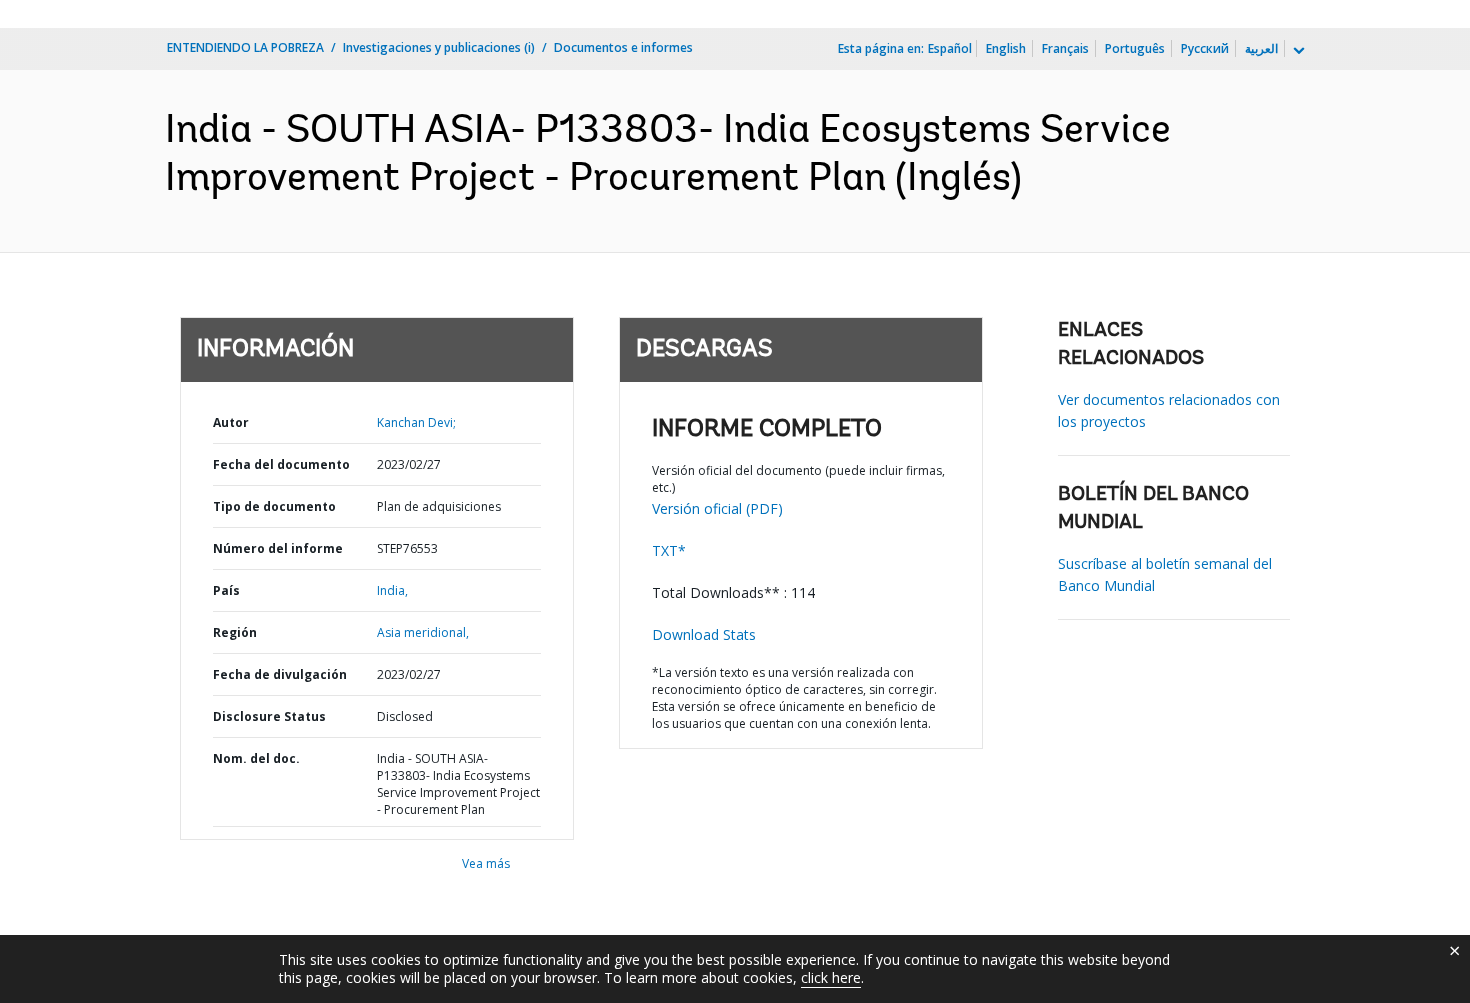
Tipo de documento (274, 506)
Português (1135, 48)
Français (1065, 48)
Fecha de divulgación (280, 674)
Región (235, 632)
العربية (1261, 48)
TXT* (669, 550)
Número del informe (278, 548)
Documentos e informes (623, 47)
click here (831, 977)
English (1006, 48)
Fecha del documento (281, 464)
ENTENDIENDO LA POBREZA (245, 47)
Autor (231, 422)
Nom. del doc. (256, 758)
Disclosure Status (269, 716)
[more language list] (1297, 51)
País (226, 590)
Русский (1205, 48)
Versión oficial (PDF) (717, 508)
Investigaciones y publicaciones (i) (439, 47)
